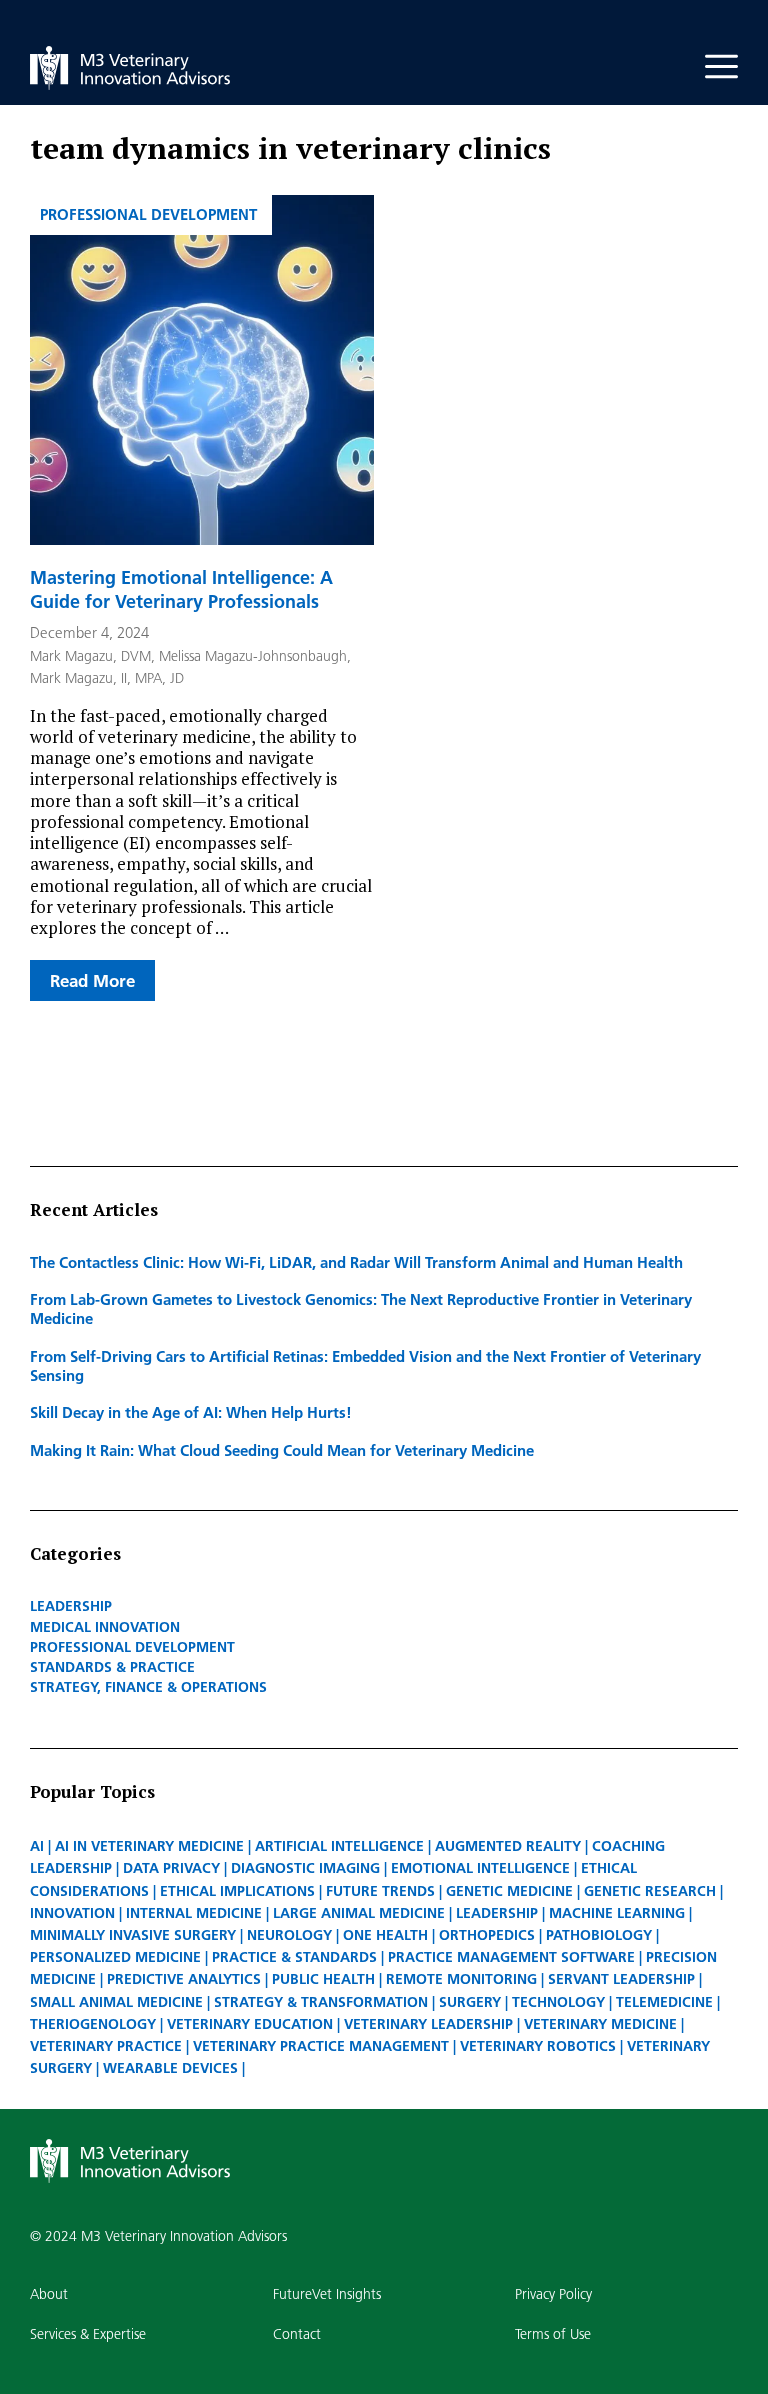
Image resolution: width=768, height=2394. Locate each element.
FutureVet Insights (327, 2294)
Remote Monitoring (461, 1979)
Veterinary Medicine (600, 2024)
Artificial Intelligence (339, 1846)
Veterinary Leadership (428, 2024)
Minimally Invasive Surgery (133, 1935)
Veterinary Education (250, 2024)
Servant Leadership (621, 1979)
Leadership (71, 1606)
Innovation (72, 1913)
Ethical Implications (237, 1891)
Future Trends (380, 1891)
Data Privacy (171, 1868)
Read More (92, 980)
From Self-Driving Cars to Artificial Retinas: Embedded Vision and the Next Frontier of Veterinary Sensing (365, 1365)
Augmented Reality (508, 1846)
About (49, 2294)
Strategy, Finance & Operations (148, 1687)
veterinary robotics (538, 2046)
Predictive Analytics (184, 1979)
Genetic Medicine (509, 1891)
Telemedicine (664, 2002)
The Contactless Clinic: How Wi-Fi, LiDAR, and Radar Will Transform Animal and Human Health (356, 1262)
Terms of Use (553, 2334)
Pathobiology (599, 1935)
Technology (558, 2002)
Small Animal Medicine (116, 2002)
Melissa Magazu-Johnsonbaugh (253, 656)
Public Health (323, 1979)
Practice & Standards (294, 1957)
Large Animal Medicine (359, 1913)
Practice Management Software (511, 1957)
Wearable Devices (170, 2068)
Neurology (289, 1935)
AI (37, 1846)
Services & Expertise (88, 2334)
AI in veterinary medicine (149, 1846)
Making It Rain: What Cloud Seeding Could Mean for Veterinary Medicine (282, 1450)
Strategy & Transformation (321, 2002)
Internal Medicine (194, 1913)
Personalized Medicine (115, 1957)
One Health (385, 1935)
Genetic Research (650, 1891)
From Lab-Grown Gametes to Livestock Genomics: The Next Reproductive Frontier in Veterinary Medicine (361, 1308)
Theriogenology (93, 2024)
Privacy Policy (553, 2294)
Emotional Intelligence (480, 1868)
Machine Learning (617, 1913)
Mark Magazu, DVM (90, 656)
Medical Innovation (105, 1627)
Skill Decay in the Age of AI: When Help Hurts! (191, 1412)
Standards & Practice (112, 1667)
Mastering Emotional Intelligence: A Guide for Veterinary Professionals (181, 589)
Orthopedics (487, 1935)
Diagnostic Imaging (305, 1868)
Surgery (470, 2002)
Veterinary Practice (106, 2046)
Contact (297, 2334)
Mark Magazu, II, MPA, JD (107, 678)
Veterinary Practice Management (321, 2046)
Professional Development (148, 214)
